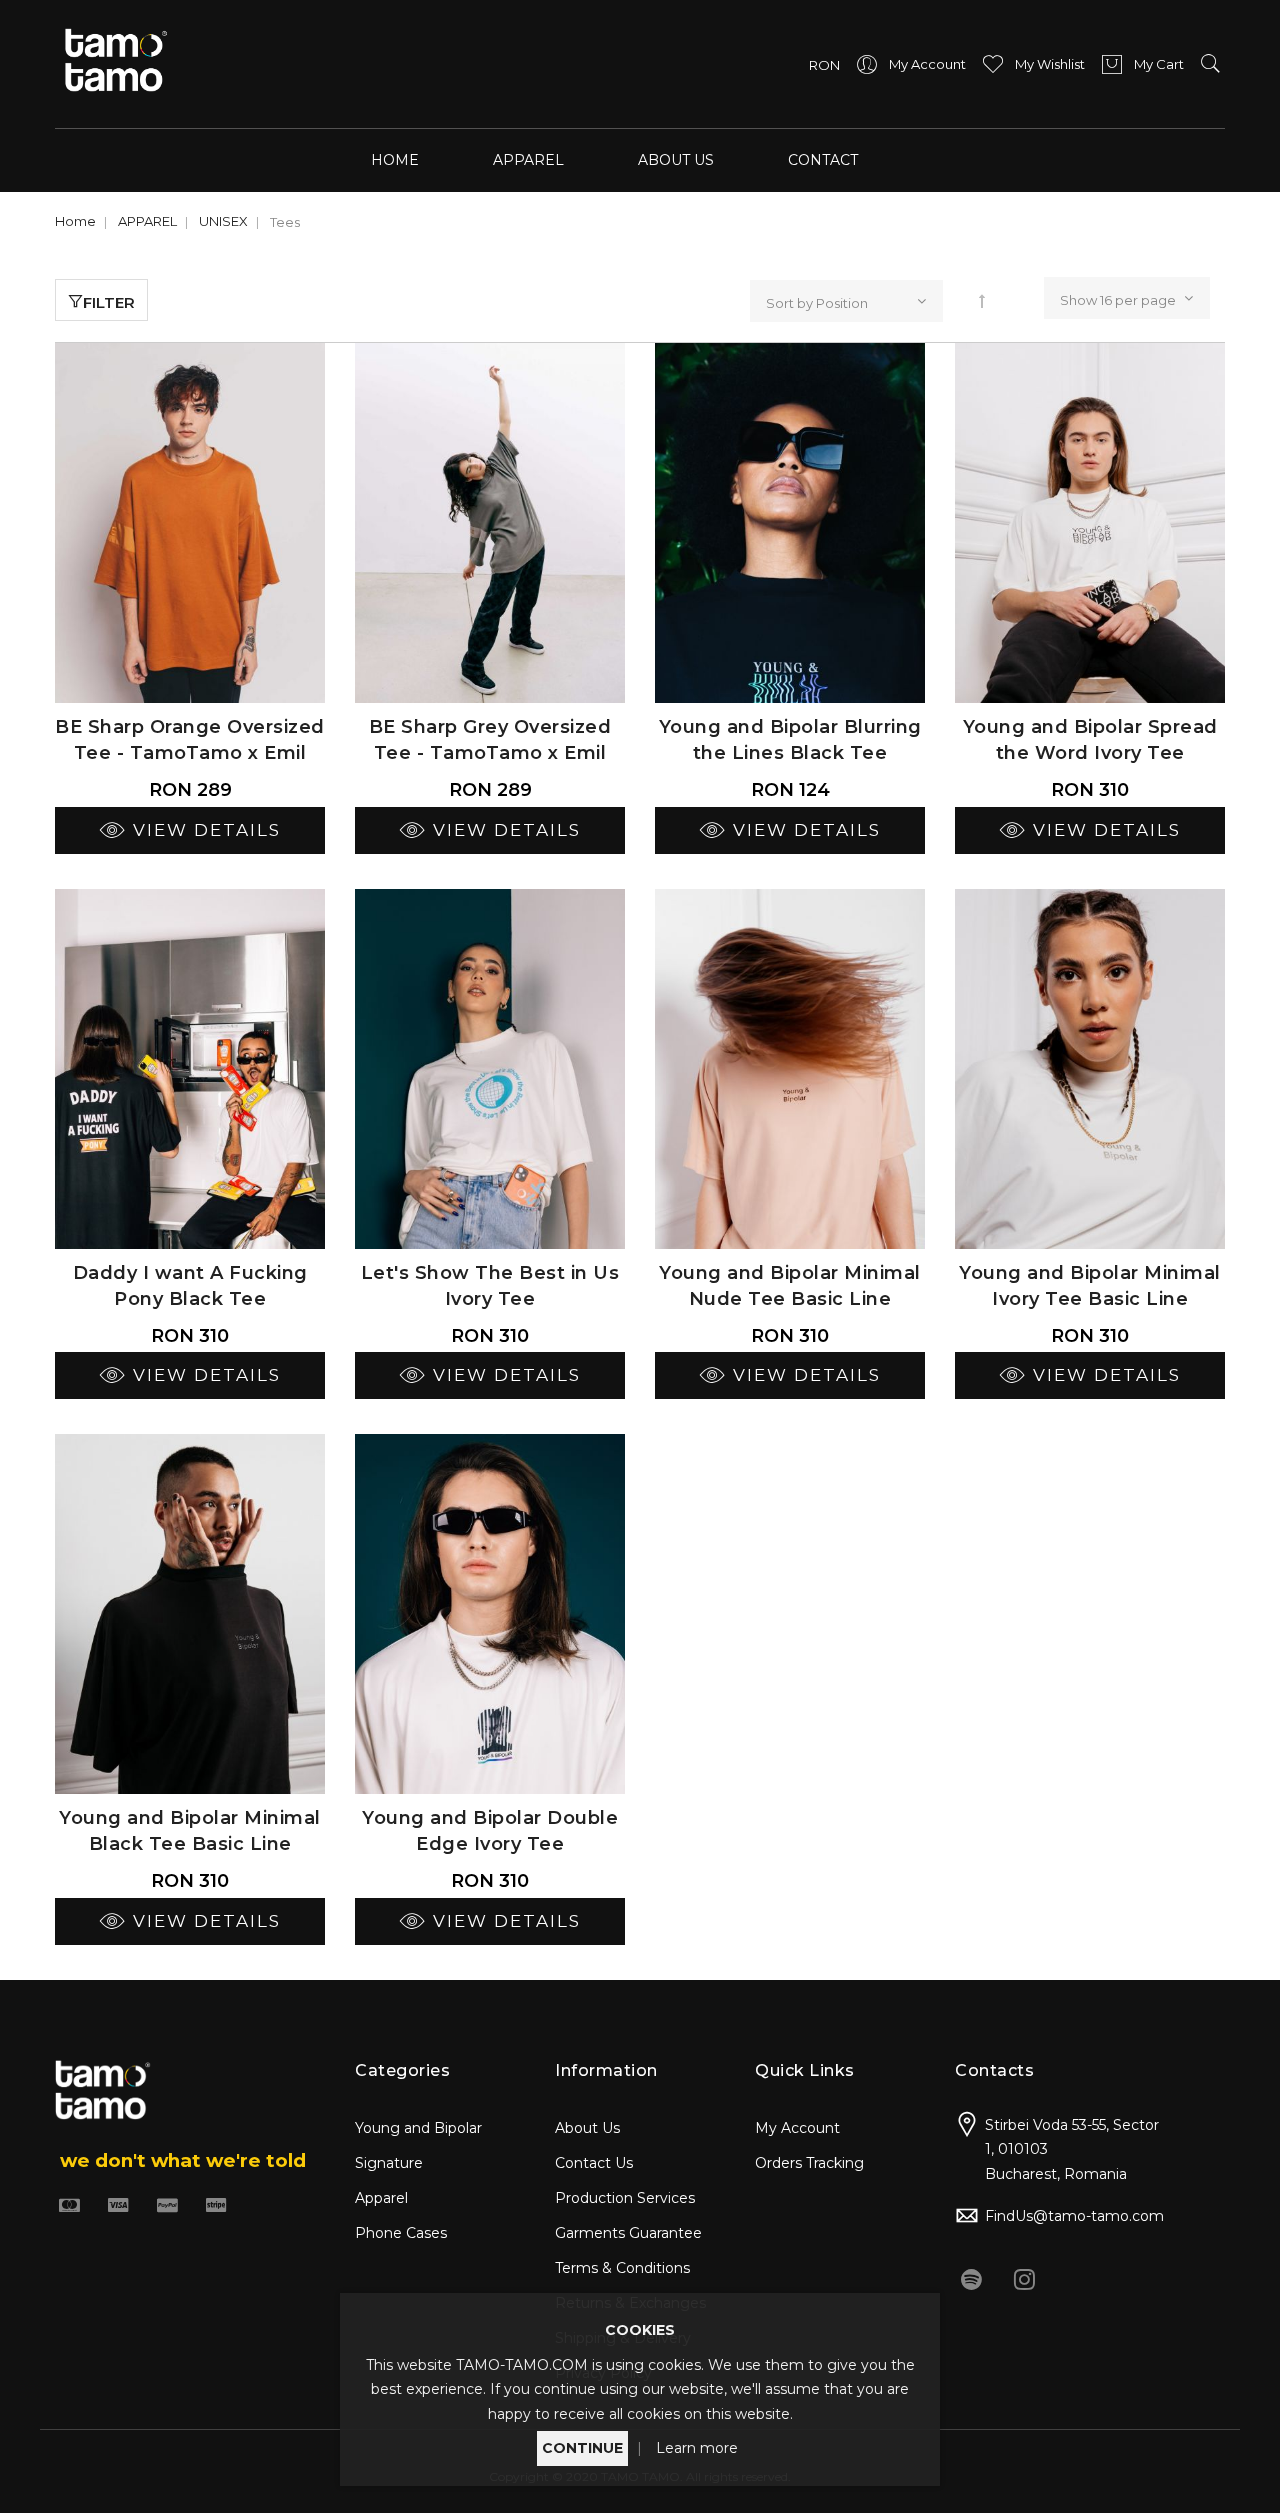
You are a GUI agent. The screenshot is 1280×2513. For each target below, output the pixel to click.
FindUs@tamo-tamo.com (1074, 2216)
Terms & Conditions (622, 2268)
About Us (587, 2128)
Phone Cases (401, 2233)
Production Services (625, 2198)
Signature (389, 2163)
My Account (797, 2128)
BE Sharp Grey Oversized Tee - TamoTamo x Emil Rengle (490, 753)
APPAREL (147, 221)
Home (395, 160)
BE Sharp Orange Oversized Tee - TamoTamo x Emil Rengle (190, 753)
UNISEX (223, 221)
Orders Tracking (809, 2163)
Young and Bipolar (418, 2128)
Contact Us (594, 2163)
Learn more (697, 2448)
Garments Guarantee (628, 2233)
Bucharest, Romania (1056, 2174)
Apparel (381, 2198)
